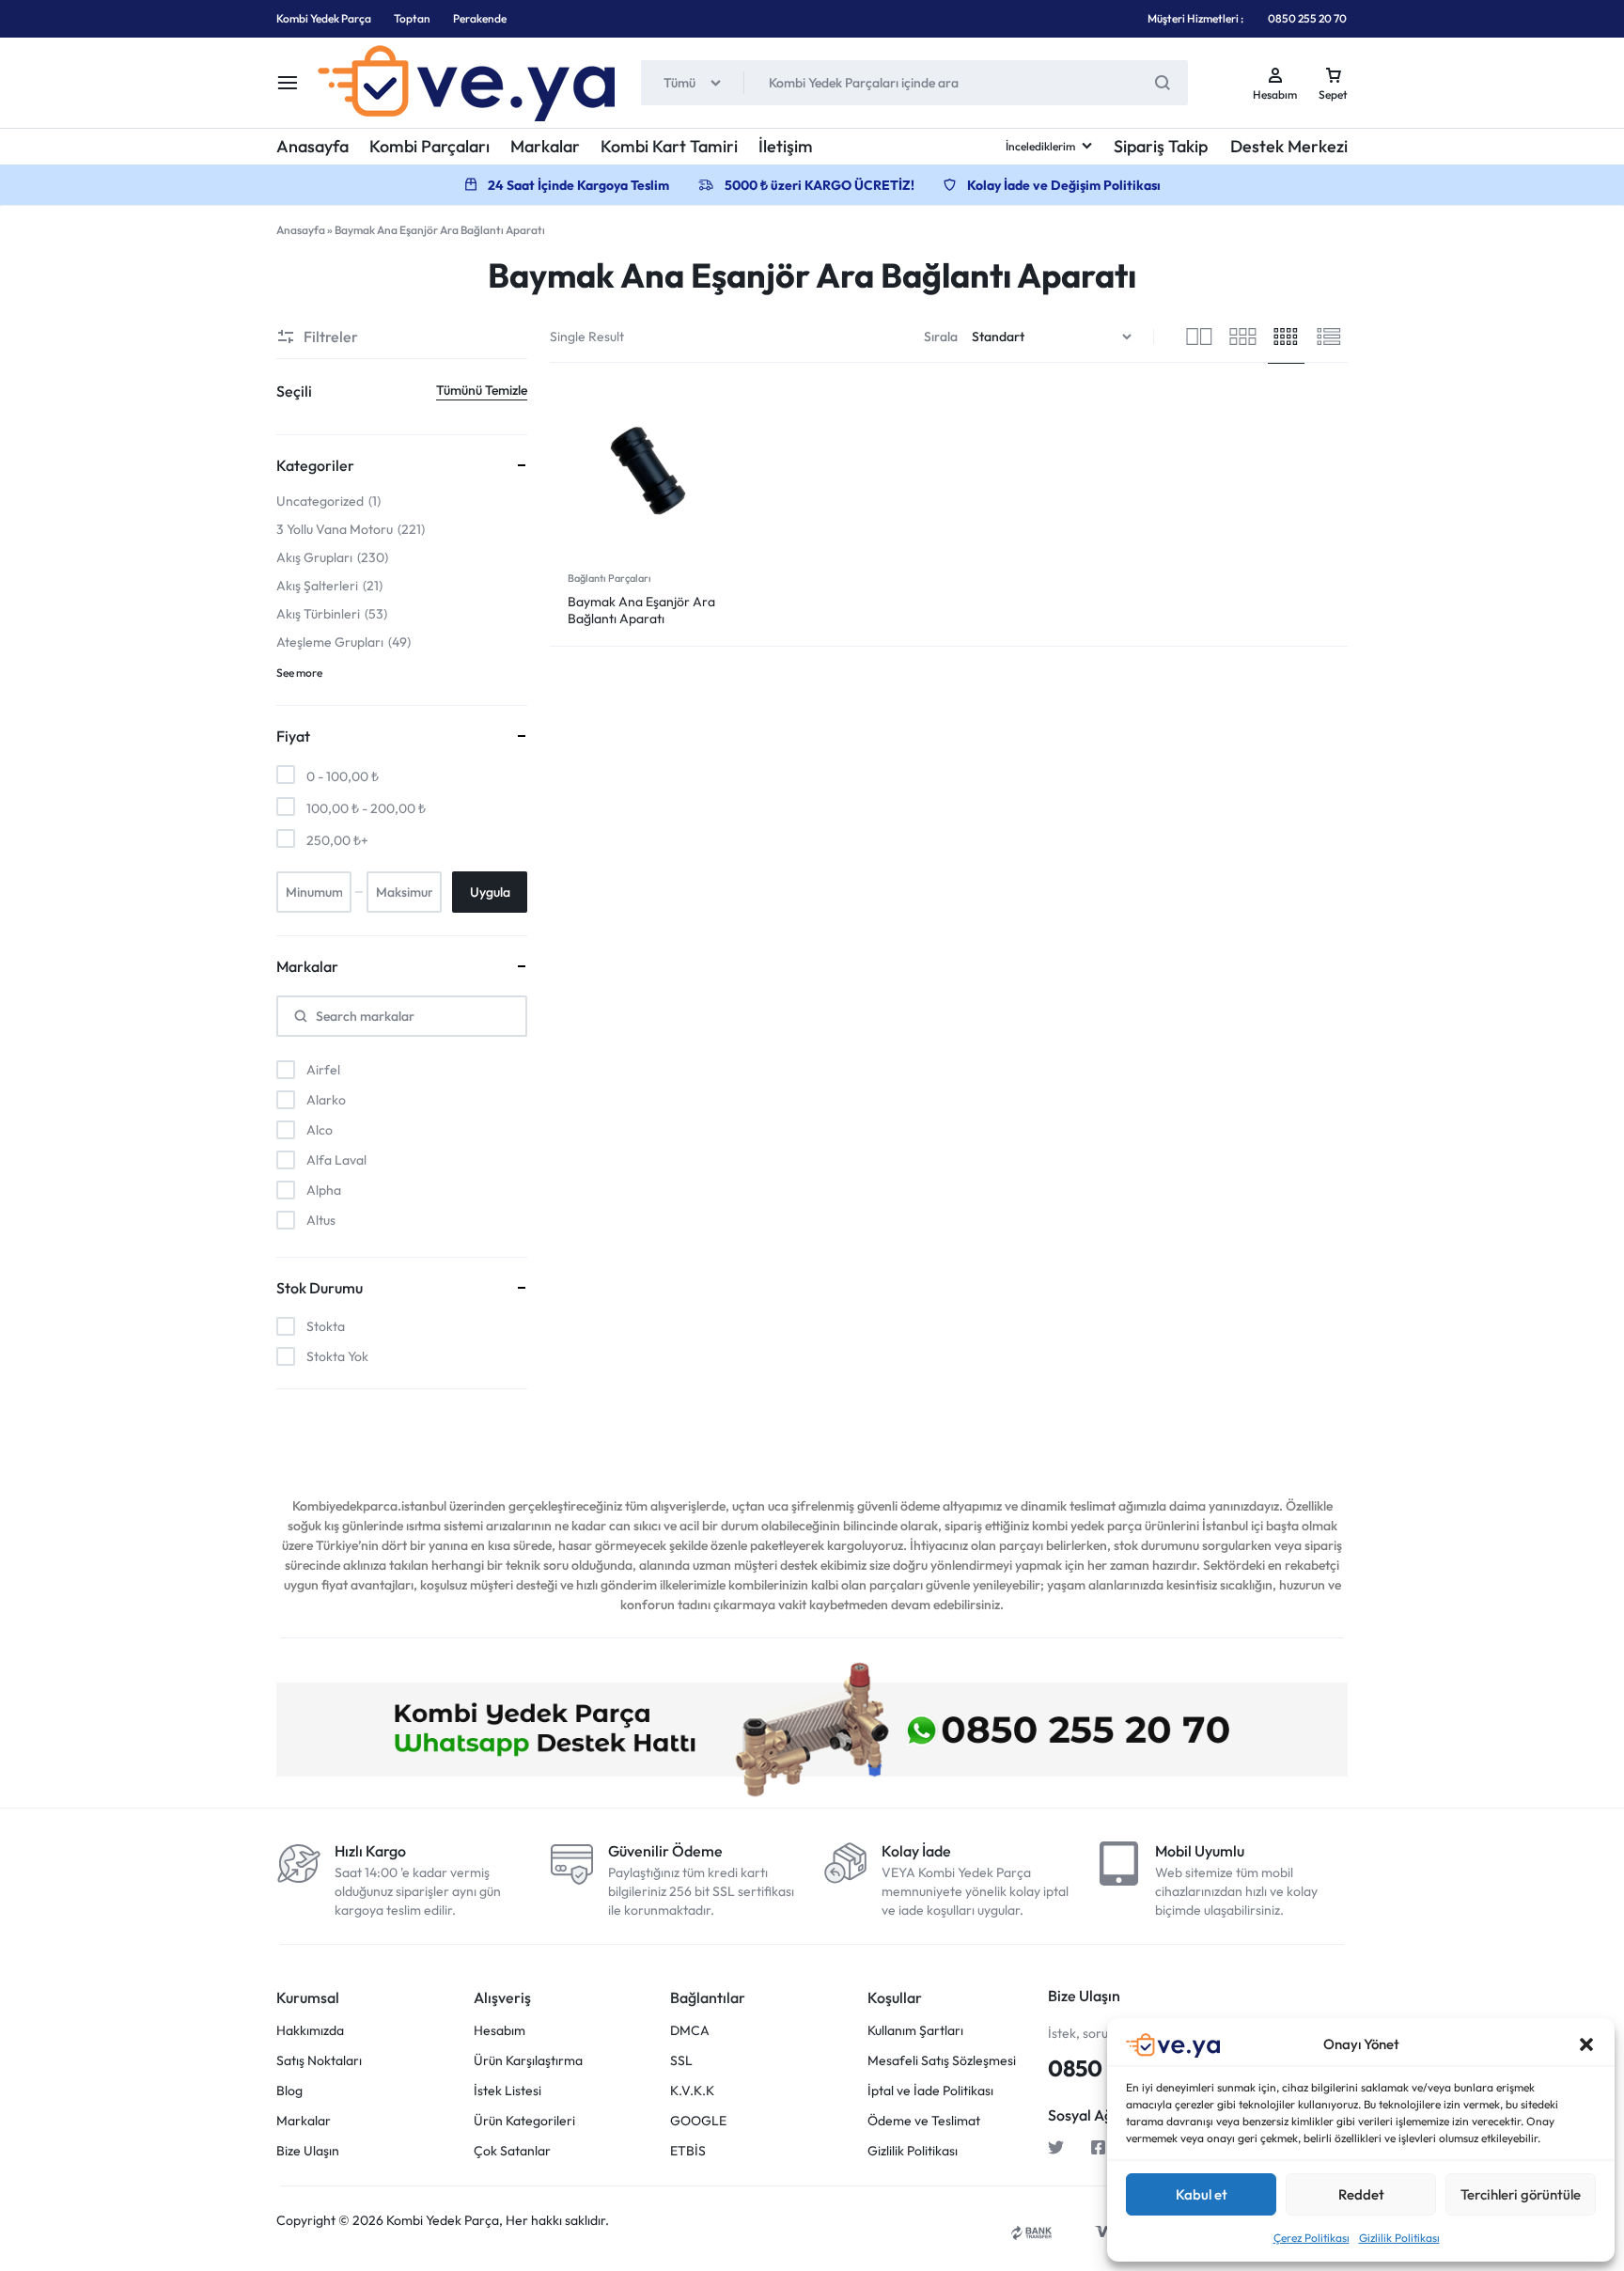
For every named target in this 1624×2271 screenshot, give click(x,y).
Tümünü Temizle (482, 390)
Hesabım (500, 2031)
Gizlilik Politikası (1399, 2238)
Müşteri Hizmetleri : (1195, 18)
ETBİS (688, 2151)
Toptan (412, 18)
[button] (1586, 2044)
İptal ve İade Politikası (930, 2091)
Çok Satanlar (512, 2151)
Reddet (1361, 2194)
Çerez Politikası (1312, 2238)
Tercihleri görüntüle (1521, 2194)
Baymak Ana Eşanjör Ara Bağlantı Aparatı (641, 610)
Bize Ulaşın (308, 2151)
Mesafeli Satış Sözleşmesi (942, 2061)
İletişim (786, 146)
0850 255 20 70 (1307, 18)
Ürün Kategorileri (524, 2121)
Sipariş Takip (1161, 146)
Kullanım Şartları (915, 2031)
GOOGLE (698, 2121)
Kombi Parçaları (429, 146)
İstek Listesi (507, 2091)
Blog (289, 2091)
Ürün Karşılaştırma (528, 2061)
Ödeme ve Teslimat (924, 2121)
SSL (681, 2061)
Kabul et (1202, 2194)
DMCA (690, 2031)
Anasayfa (312, 146)
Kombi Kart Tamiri (669, 146)
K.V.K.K (692, 2091)
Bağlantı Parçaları (609, 578)
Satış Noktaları (319, 2061)
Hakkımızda (310, 2031)
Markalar (545, 146)
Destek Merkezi (1289, 146)
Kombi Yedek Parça (324, 18)
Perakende (480, 18)
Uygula (490, 892)
